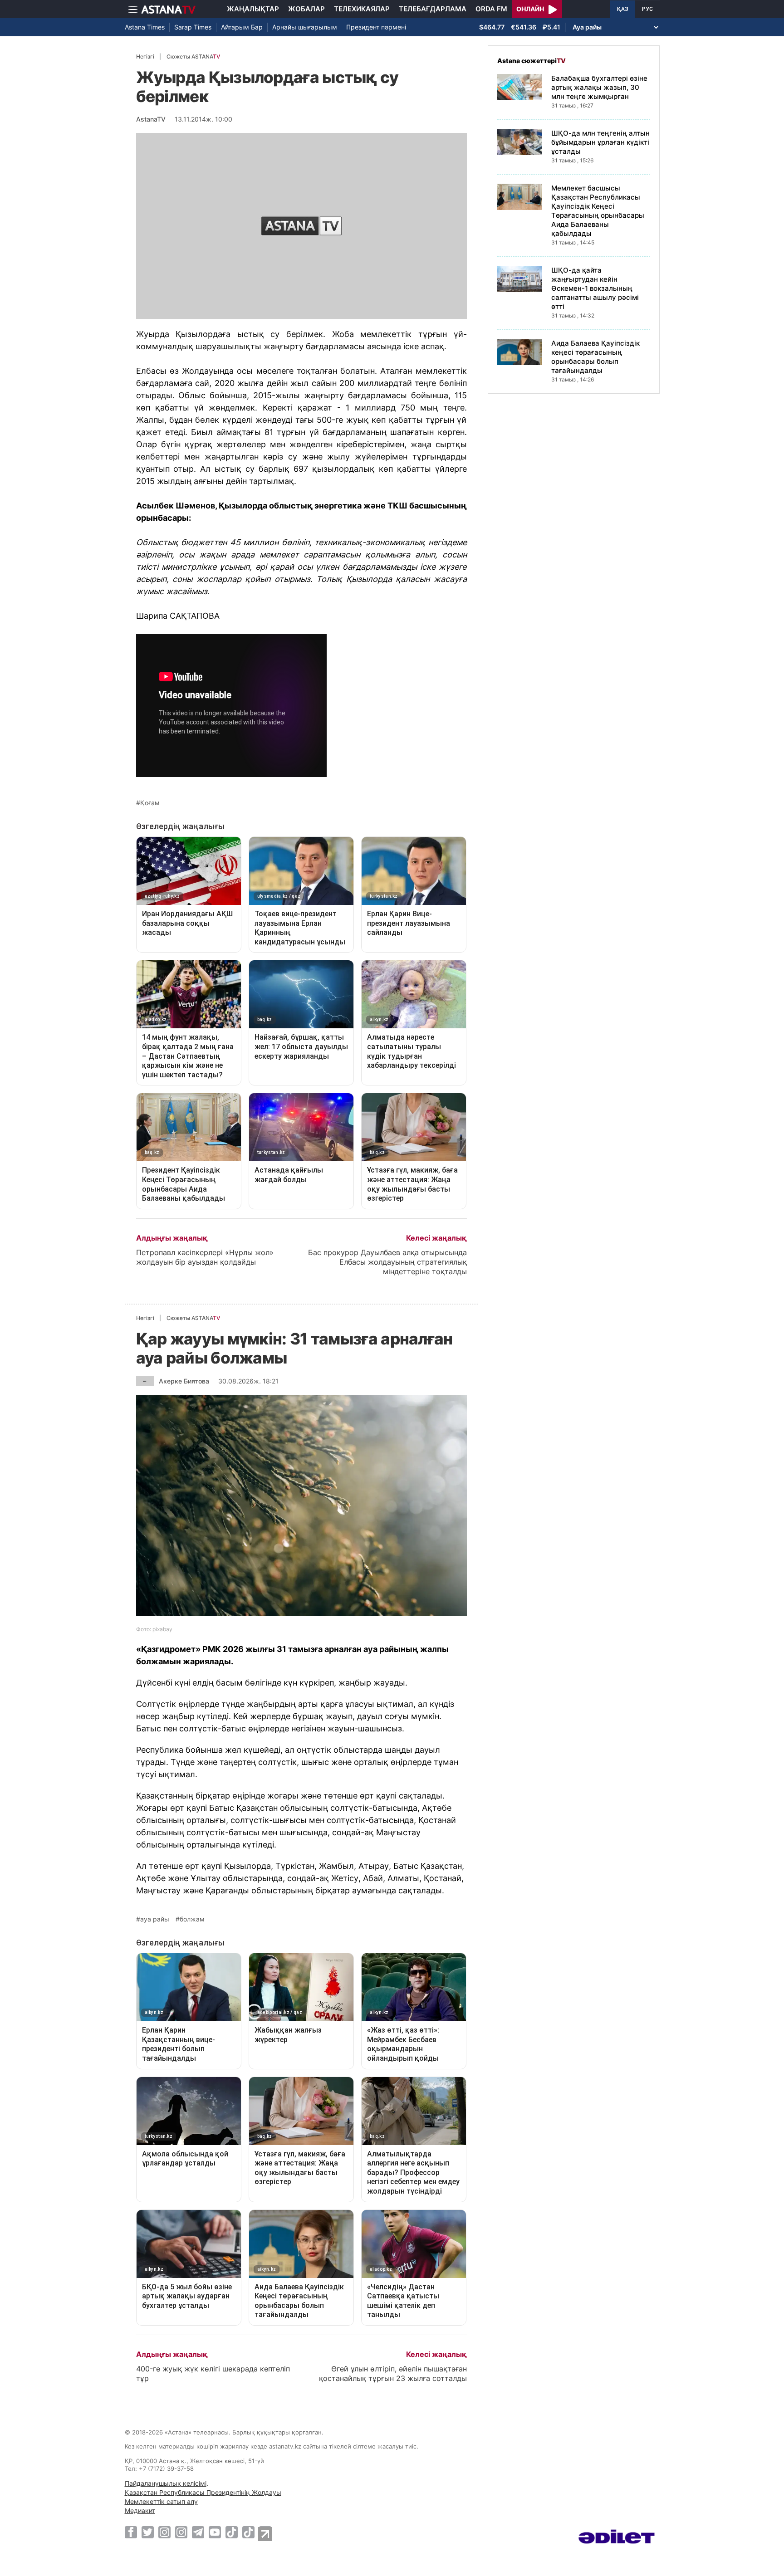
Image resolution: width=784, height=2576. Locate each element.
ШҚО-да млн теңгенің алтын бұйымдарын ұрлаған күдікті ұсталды (600, 142)
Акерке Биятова (184, 1381)
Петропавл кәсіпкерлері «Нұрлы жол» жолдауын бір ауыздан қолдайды (205, 1257)
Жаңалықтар (253, 9)
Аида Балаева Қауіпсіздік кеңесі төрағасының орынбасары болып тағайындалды (595, 357)
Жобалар (306, 9)
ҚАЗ (623, 9)
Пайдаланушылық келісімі (166, 2483)
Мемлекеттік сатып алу (161, 2501)
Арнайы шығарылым (305, 27)
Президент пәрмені (376, 27)
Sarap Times (193, 27)
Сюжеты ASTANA (193, 56)
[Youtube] (215, 2532)
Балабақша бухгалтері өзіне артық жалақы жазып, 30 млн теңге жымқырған (599, 87)
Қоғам (150, 803)
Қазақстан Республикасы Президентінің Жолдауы (203, 2492)
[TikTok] (232, 2532)
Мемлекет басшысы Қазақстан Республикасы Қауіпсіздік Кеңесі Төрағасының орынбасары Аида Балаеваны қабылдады (598, 211)
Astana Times (145, 27)
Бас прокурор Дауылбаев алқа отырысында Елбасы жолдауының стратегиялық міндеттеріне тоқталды (387, 1262)
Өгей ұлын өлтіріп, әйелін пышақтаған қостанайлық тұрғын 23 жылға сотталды (393, 2373)
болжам (192, 1919)
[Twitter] (148, 2532)
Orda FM (491, 9)
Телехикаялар (362, 9)
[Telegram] (198, 2532)
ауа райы (155, 1919)
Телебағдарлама (433, 9)
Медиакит (140, 2510)
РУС (647, 9)
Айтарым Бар (242, 27)
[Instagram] (164, 2532)
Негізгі (145, 56)
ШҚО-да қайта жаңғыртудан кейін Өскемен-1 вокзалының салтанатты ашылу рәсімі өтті (595, 288)
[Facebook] (131, 2532)
